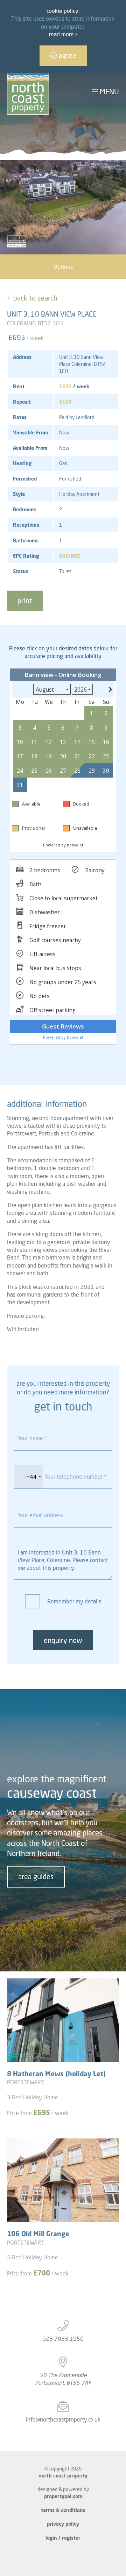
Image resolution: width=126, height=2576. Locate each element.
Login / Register (63, 2538)
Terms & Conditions (63, 2510)
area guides (36, 1877)
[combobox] (29, 1477)
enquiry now (63, 1640)
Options (63, 267)
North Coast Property (63, 2476)
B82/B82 (70, 556)
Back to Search (35, 298)
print (25, 601)
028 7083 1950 (63, 2339)
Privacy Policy (63, 2524)
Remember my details (74, 1601)
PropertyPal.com (63, 2496)
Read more (62, 34)
